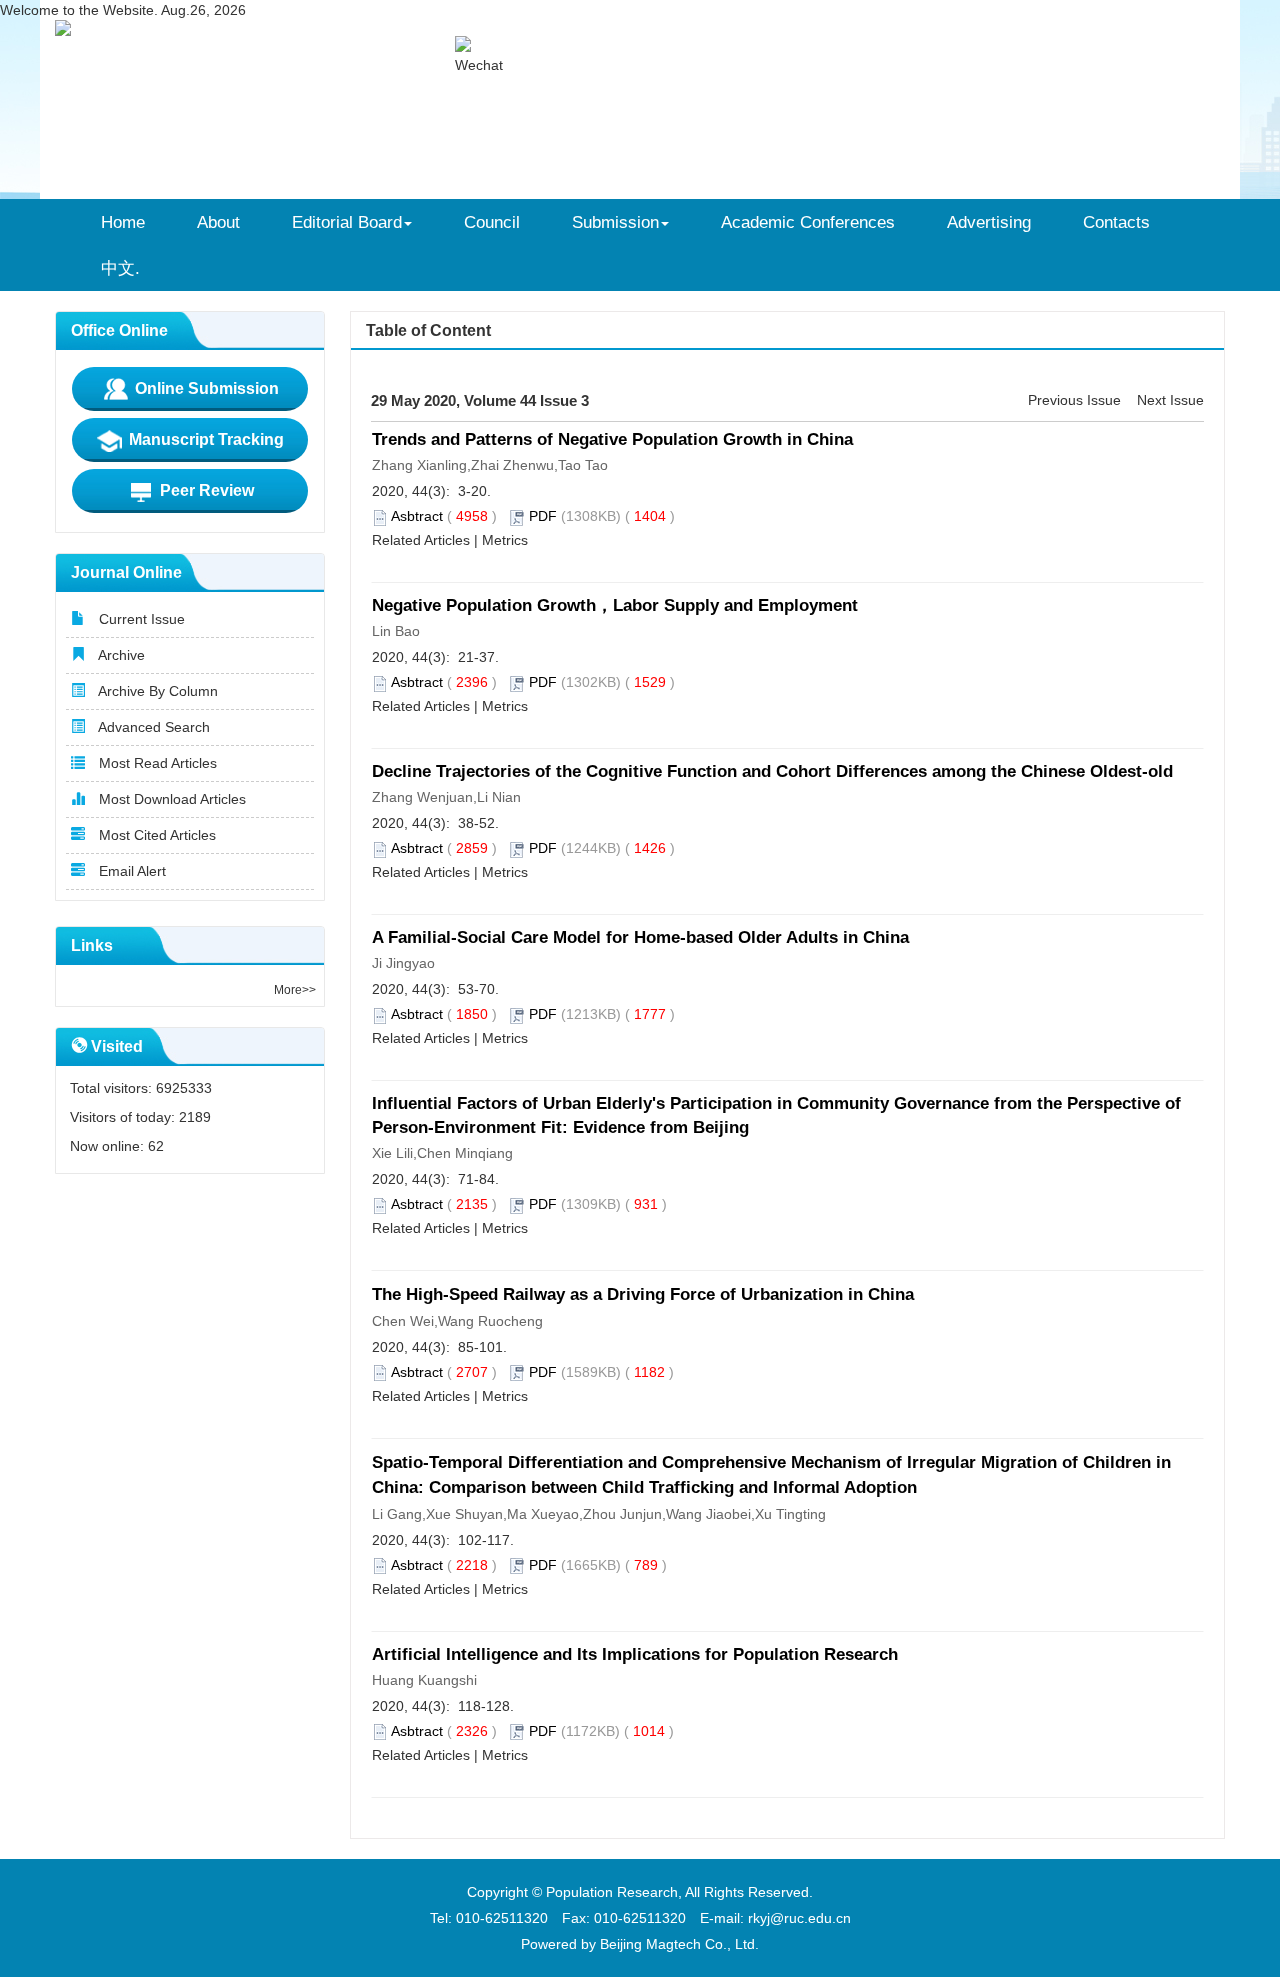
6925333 (184, 1088)
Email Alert (130, 871)
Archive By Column (156, 691)
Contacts (1116, 222)
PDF (543, 516)
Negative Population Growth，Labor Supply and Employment (615, 605)
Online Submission (205, 388)
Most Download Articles (170, 799)
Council (492, 222)
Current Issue (140, 619)
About (218, 222)
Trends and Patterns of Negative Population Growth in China (612, 439)
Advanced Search (152, 727)
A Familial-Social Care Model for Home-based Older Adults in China (640, 937)
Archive (120, 655)
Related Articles (421, 540)
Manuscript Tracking (204, 439)
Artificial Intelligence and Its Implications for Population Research (635, 1654)
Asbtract (417, 516)
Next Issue (1170, 400)
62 (156, 1146)
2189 (195, 1117)
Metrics (505, 540)
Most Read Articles (156, 763)
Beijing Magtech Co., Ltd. (679, 1944)
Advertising (989, 222)
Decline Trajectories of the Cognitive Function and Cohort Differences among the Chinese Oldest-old (772, 771)
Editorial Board (347, 222)
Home (123, 222)
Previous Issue (1074, 400)
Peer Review (205, 490)
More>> (295, 990)
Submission (615, 222)
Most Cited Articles (155, 835)
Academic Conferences (808, 222)
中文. (120, 268)
